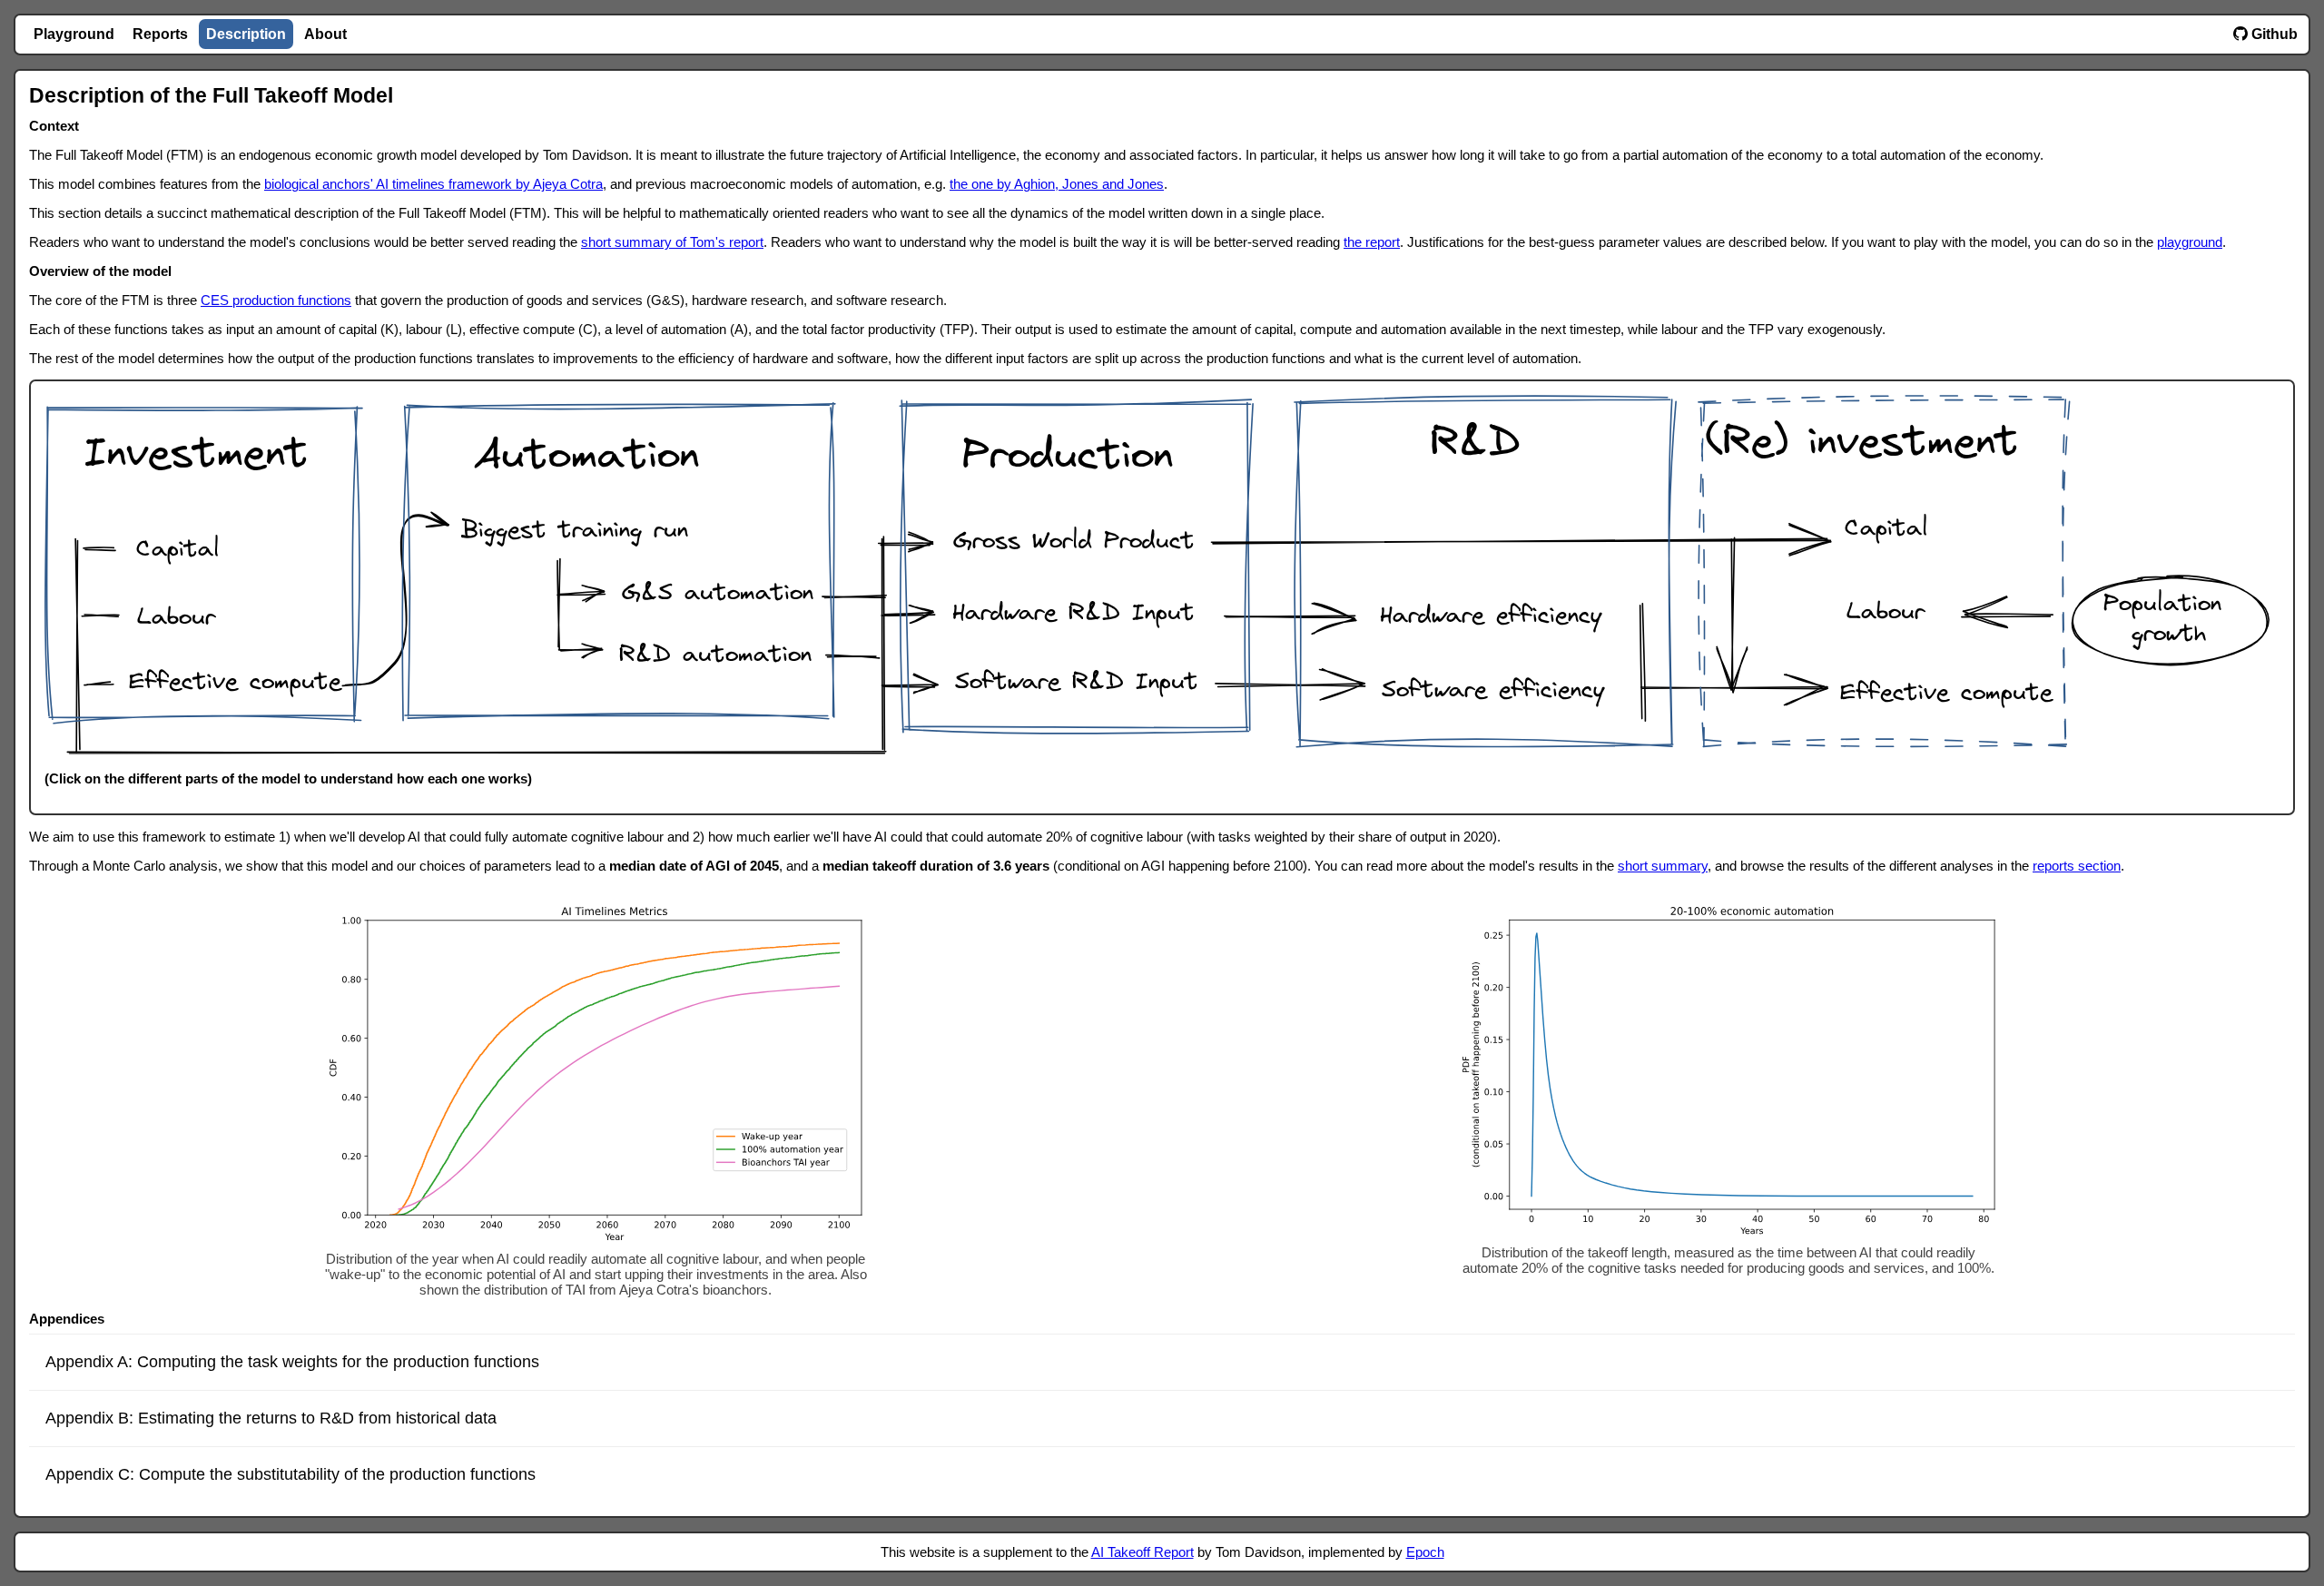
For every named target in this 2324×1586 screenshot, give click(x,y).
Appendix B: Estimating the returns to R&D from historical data (271, 1418)
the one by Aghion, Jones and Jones (1057, 184)
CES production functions (276, 300)
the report (1372, 242)
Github (2273, 34)
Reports (160, 34)
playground (2190, 242)
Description (246, 34)
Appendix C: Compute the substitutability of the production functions (290, 1474)
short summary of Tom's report (672, 242)
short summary (1663, 866)
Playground (74, 34)
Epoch (1425, 1552)
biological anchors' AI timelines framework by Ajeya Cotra (433, 184)
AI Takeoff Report (1142, 1552)
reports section (2077, 866)
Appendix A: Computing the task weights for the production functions (292, 1362)
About (325, 34)
